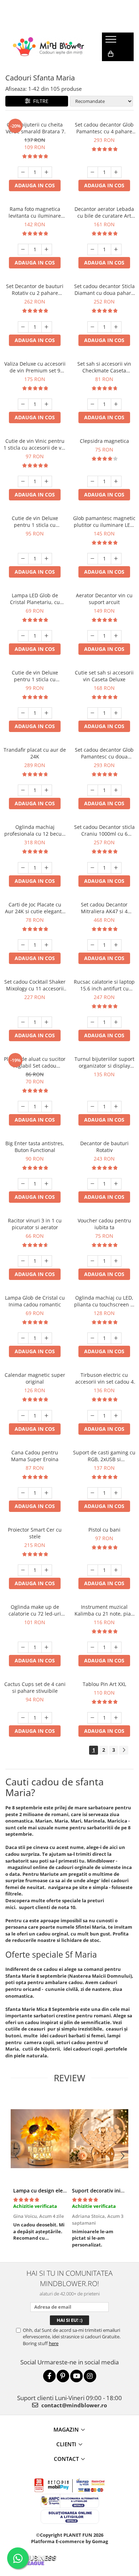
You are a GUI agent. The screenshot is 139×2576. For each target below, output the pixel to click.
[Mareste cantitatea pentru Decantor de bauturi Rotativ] (116, 1184)
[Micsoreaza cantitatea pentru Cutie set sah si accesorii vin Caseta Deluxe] (93, 713)
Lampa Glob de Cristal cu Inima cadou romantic (35, 1301)
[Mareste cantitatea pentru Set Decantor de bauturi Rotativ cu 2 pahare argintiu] (47, 327)
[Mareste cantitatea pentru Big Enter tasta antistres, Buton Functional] (47, 1184)
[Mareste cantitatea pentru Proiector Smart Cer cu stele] (47, 1570)
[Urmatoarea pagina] (124, 1750)
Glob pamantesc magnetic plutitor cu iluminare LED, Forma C (104, 521)
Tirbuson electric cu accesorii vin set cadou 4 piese (104, 1378)
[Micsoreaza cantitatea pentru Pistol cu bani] (93, 1570)
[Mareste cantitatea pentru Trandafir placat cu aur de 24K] (47, 790)
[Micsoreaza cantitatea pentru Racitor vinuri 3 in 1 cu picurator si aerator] (23, 1261)
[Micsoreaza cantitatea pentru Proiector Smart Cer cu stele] (23, 1570)
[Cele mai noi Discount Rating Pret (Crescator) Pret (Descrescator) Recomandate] (101, 101)
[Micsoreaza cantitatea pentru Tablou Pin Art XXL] (93, 1718)
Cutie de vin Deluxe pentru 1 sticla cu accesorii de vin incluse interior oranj (35, 521)
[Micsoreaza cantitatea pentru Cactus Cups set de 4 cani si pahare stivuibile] (23, 1718)
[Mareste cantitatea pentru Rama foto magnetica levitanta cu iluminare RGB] (47, 249)
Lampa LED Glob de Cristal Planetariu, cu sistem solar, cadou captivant (35, 599)
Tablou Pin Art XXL (104, 1684)
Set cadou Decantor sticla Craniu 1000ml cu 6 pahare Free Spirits (104, 830)
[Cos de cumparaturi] (111, 54)
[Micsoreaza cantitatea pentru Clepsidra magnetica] (93, 481)
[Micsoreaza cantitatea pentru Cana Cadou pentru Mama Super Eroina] (23, 1493)
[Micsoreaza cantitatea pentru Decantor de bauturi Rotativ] (93, 1184)
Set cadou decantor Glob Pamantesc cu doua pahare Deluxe (104, 753)
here (54, 2343)
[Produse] (112, 41)
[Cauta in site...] (110, 68)
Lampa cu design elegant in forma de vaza (64, 2191)
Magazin (66, 2429)
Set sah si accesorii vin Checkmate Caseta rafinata (104, 367)
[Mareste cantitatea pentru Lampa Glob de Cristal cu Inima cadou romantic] (47, 1338)
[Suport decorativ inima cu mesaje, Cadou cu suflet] (99, 2139)
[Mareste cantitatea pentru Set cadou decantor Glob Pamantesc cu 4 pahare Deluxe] (116, 172)
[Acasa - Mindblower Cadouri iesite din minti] (48, 47)
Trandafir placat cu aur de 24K (35, 753)
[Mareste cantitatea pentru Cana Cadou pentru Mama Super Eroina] (47, 1493)
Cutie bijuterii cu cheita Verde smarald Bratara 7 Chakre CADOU (35, 128)
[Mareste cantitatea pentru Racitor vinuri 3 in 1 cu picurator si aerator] (47, 1261)
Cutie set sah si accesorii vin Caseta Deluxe (104, 676)
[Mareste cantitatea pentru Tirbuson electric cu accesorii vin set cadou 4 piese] (116, 1416)
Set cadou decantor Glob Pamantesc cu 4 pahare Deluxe (104, 128)
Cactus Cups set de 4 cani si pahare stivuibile (35, 1687)
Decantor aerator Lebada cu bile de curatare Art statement (104, 212)
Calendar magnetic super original (35, 1378)
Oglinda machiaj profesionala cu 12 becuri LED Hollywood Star (35, 830)
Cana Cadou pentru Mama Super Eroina (35, 1456)
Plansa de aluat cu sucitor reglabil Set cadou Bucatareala (35, 1062)
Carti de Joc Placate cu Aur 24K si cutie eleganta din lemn (35, 908)
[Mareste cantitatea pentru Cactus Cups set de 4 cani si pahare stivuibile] (47, 1718)
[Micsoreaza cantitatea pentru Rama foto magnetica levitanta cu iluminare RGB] (23, 249)
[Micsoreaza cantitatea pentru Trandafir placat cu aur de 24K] (23, 790)
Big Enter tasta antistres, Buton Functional (35, 1147)
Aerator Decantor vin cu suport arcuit (104, 599)
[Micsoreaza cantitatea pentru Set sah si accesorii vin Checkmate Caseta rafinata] (93, 404)
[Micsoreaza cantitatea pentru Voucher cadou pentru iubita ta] (93, 1261)
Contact (66, 2459)
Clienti (66, 2444)
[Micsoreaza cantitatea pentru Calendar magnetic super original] (23, 1416)
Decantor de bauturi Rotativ (104, 1147)
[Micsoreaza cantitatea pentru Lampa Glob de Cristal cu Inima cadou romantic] (23, 1338)
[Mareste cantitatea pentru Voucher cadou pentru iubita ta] (116, 1261)
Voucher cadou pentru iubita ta (104, 1224)
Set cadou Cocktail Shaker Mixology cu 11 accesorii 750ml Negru (35, 985)
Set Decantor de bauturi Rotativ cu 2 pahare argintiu (35, 290)
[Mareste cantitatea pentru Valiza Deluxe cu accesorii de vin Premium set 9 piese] (47, 404)
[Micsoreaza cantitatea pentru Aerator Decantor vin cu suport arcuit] (93, 636)
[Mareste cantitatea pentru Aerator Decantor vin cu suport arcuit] (116, 636)
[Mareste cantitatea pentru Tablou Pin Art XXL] (116, 1718)
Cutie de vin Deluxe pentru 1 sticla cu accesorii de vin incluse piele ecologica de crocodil (35, 676)
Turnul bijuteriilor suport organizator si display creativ (104, 1062)
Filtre (39, 101)
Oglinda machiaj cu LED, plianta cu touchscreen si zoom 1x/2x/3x (104, 1301)
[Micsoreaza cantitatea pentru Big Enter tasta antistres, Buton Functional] (23, 1184)
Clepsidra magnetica (104, 441)
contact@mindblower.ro (73, 2405)
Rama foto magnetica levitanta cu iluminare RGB (35, 212)
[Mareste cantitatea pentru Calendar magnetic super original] (47, 1416)
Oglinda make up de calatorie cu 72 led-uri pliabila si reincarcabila (35, 1610)
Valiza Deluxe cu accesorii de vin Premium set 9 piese (35, 367)
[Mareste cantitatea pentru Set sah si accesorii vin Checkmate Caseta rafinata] (116, 404)
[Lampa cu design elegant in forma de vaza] (40, 2139)
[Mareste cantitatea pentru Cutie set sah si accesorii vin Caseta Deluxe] (116, 713)
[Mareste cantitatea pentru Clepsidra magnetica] (116, 481)
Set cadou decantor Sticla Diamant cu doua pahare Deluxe (104, 290)
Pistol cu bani (104, 1530)
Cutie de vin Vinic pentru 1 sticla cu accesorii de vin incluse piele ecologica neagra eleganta (35, 444)
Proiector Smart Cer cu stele (35, 1533)
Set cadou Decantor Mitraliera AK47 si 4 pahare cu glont (104, 908)
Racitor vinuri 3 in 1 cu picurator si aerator (35, 1224)
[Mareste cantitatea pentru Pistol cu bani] (116, 1570)
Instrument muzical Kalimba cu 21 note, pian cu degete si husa (104, 1610)
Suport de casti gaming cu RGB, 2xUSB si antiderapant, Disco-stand (104, 1456)
